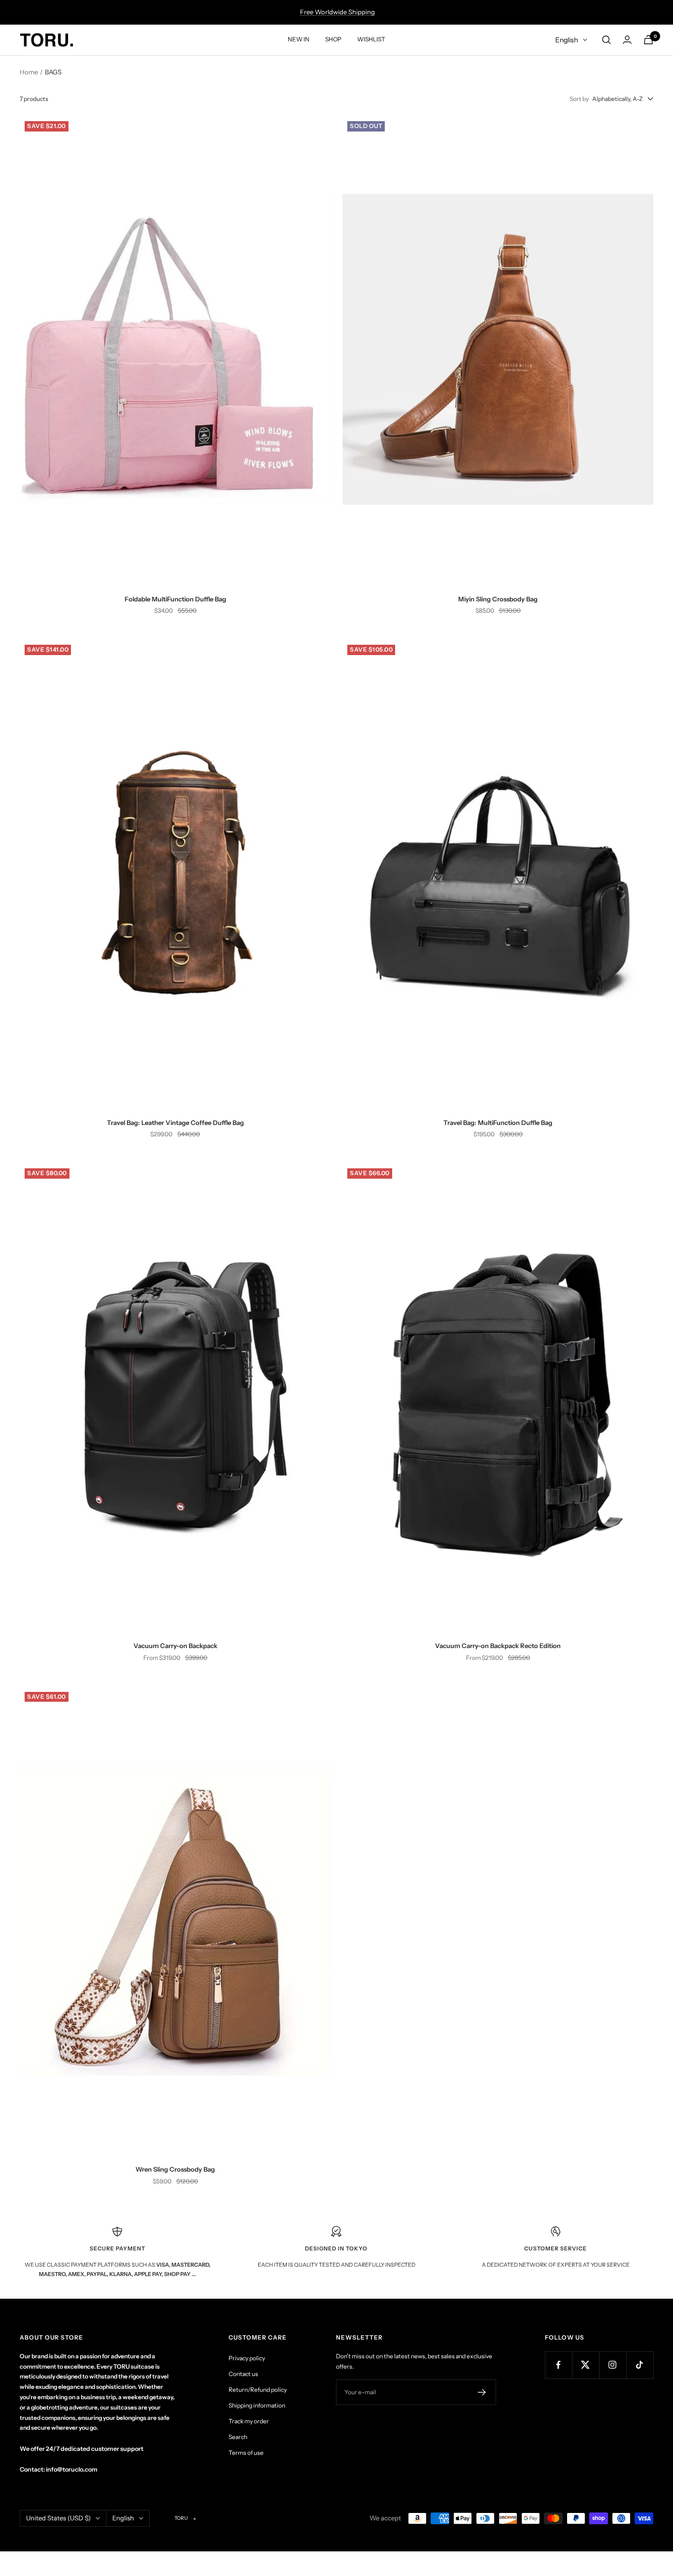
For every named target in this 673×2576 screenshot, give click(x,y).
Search (238, 2437)
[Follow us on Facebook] (558, 2365)
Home (29, 72)
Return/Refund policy (258, 2390)
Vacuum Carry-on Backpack (175, 1646)
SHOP (333, 39)
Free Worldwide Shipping (337, 12)
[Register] (482, 2392)
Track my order (249, 2421)
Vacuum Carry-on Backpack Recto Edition (498, 1646)
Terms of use (246, 2453)
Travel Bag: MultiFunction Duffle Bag (498, 1123)
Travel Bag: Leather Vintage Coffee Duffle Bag (175, 1123)
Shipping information (257, 2405)
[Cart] (648, 40)
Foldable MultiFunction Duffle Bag (175, 599)
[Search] (606, 40)
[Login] (627, 40)
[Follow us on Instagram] (613, 2365)
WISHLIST (371, 39)
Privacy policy (247, 2358)
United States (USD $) (58, 2518)
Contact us (243, 2374)
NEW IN (299, 39)
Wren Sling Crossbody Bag (175, 2169)
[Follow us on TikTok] (640, 2365)
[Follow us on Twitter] (586, 2365)
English (567, 40)
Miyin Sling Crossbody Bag (498, 599)
